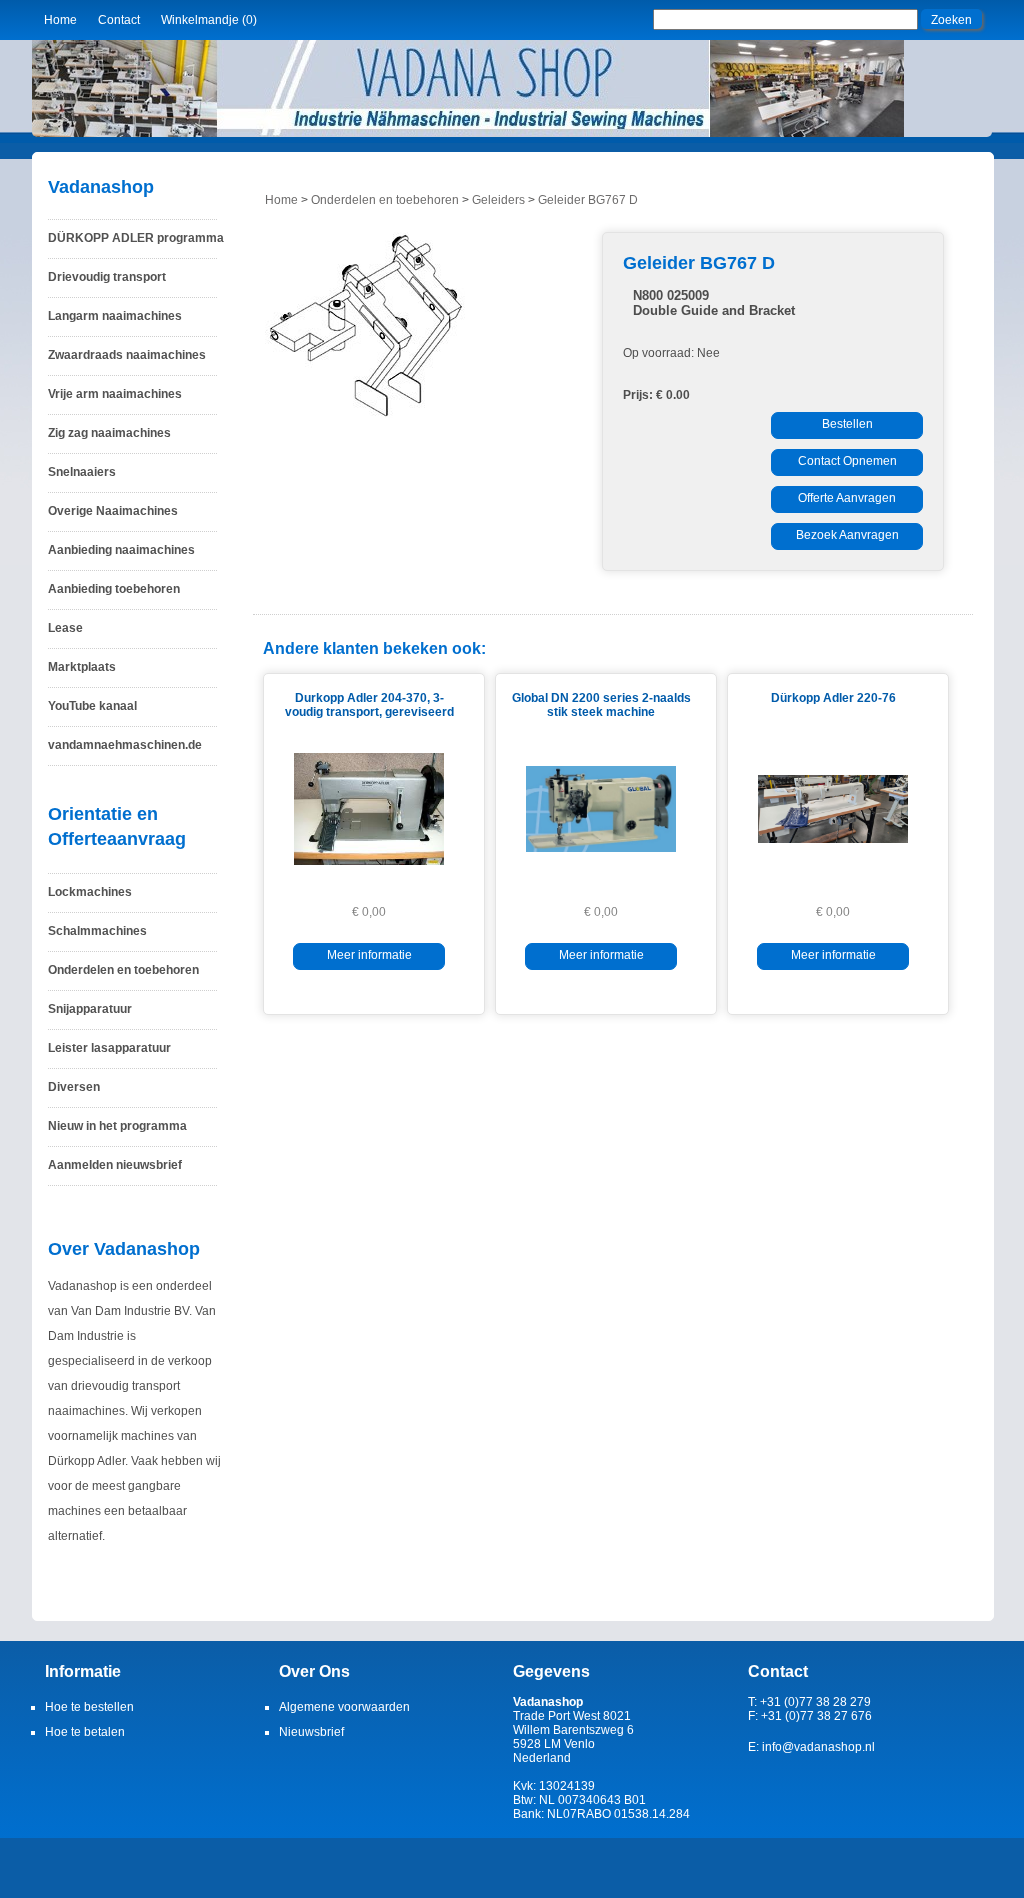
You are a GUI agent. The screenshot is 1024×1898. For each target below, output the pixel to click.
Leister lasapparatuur (109, 1048)
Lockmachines (90, 892)
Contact (119, 20)
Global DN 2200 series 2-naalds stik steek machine (601, 705)
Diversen (74, 1087)
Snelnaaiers (82, 472)
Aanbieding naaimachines (121, 550)
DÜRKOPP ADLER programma (136, 238)
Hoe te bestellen (89, 1707)
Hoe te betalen (85, 1732)
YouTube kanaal (92, 706)
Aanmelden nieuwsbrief (115, 1165)
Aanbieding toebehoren (114, 589)
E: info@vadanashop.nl (811, 1747)
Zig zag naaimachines (109, 433)
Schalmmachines (97, 931)
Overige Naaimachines (113, 511)
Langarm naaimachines (115, 316)
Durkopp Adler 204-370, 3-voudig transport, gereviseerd (369, 705)
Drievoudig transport (107, 277)
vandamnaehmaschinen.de (125, 745)
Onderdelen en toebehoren (123, 970)
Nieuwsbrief (311, 1732)
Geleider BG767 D (588, 200)
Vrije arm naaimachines (115, 394)
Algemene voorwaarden (344, 1707)
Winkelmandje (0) (209, 20)
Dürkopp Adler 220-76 (833, 698)
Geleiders (498, 200)
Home (60, 20)
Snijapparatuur (90, 1009)
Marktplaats (82, 667)
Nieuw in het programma (117, 1126)
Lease (65, 628)
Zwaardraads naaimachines (127, 355)
